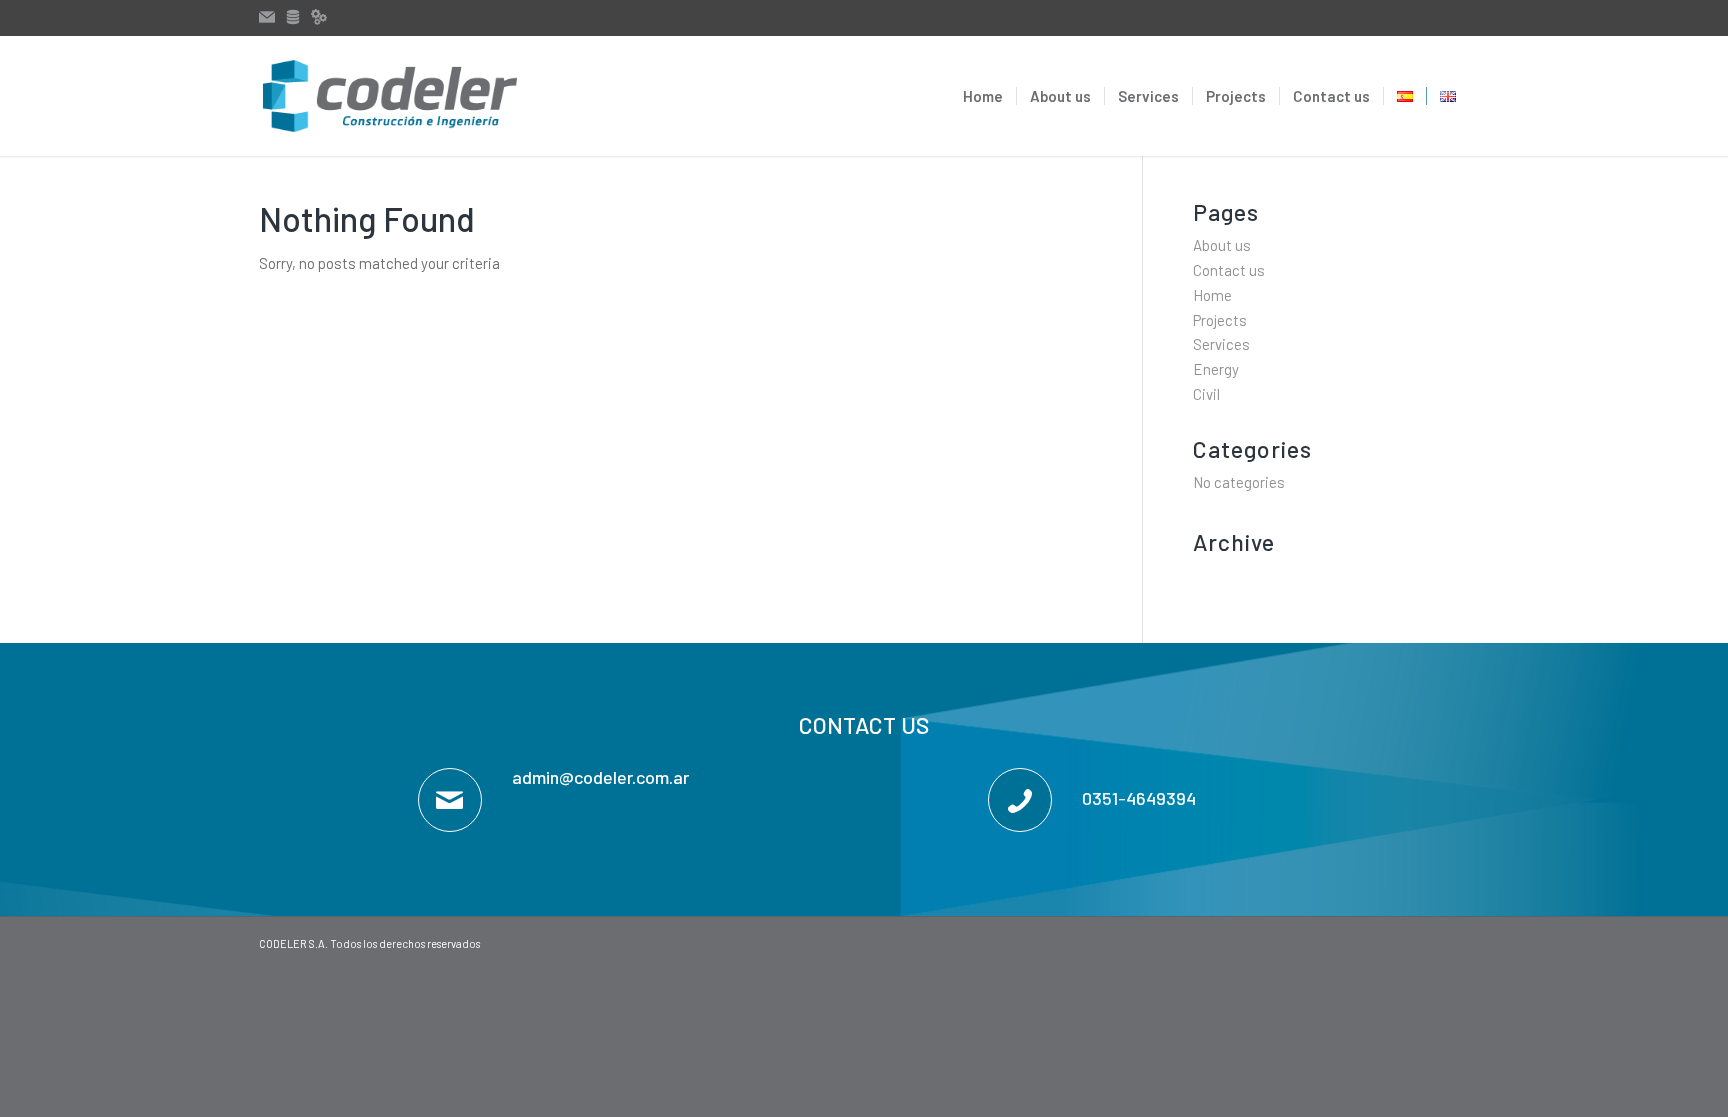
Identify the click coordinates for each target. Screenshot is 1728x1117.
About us (1222, 245)
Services (1221, 344)
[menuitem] (983, 96)
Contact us (1229, 270)
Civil (1206, 394)
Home (1212, 295)
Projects (1220, 320)
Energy (1216, 369)
